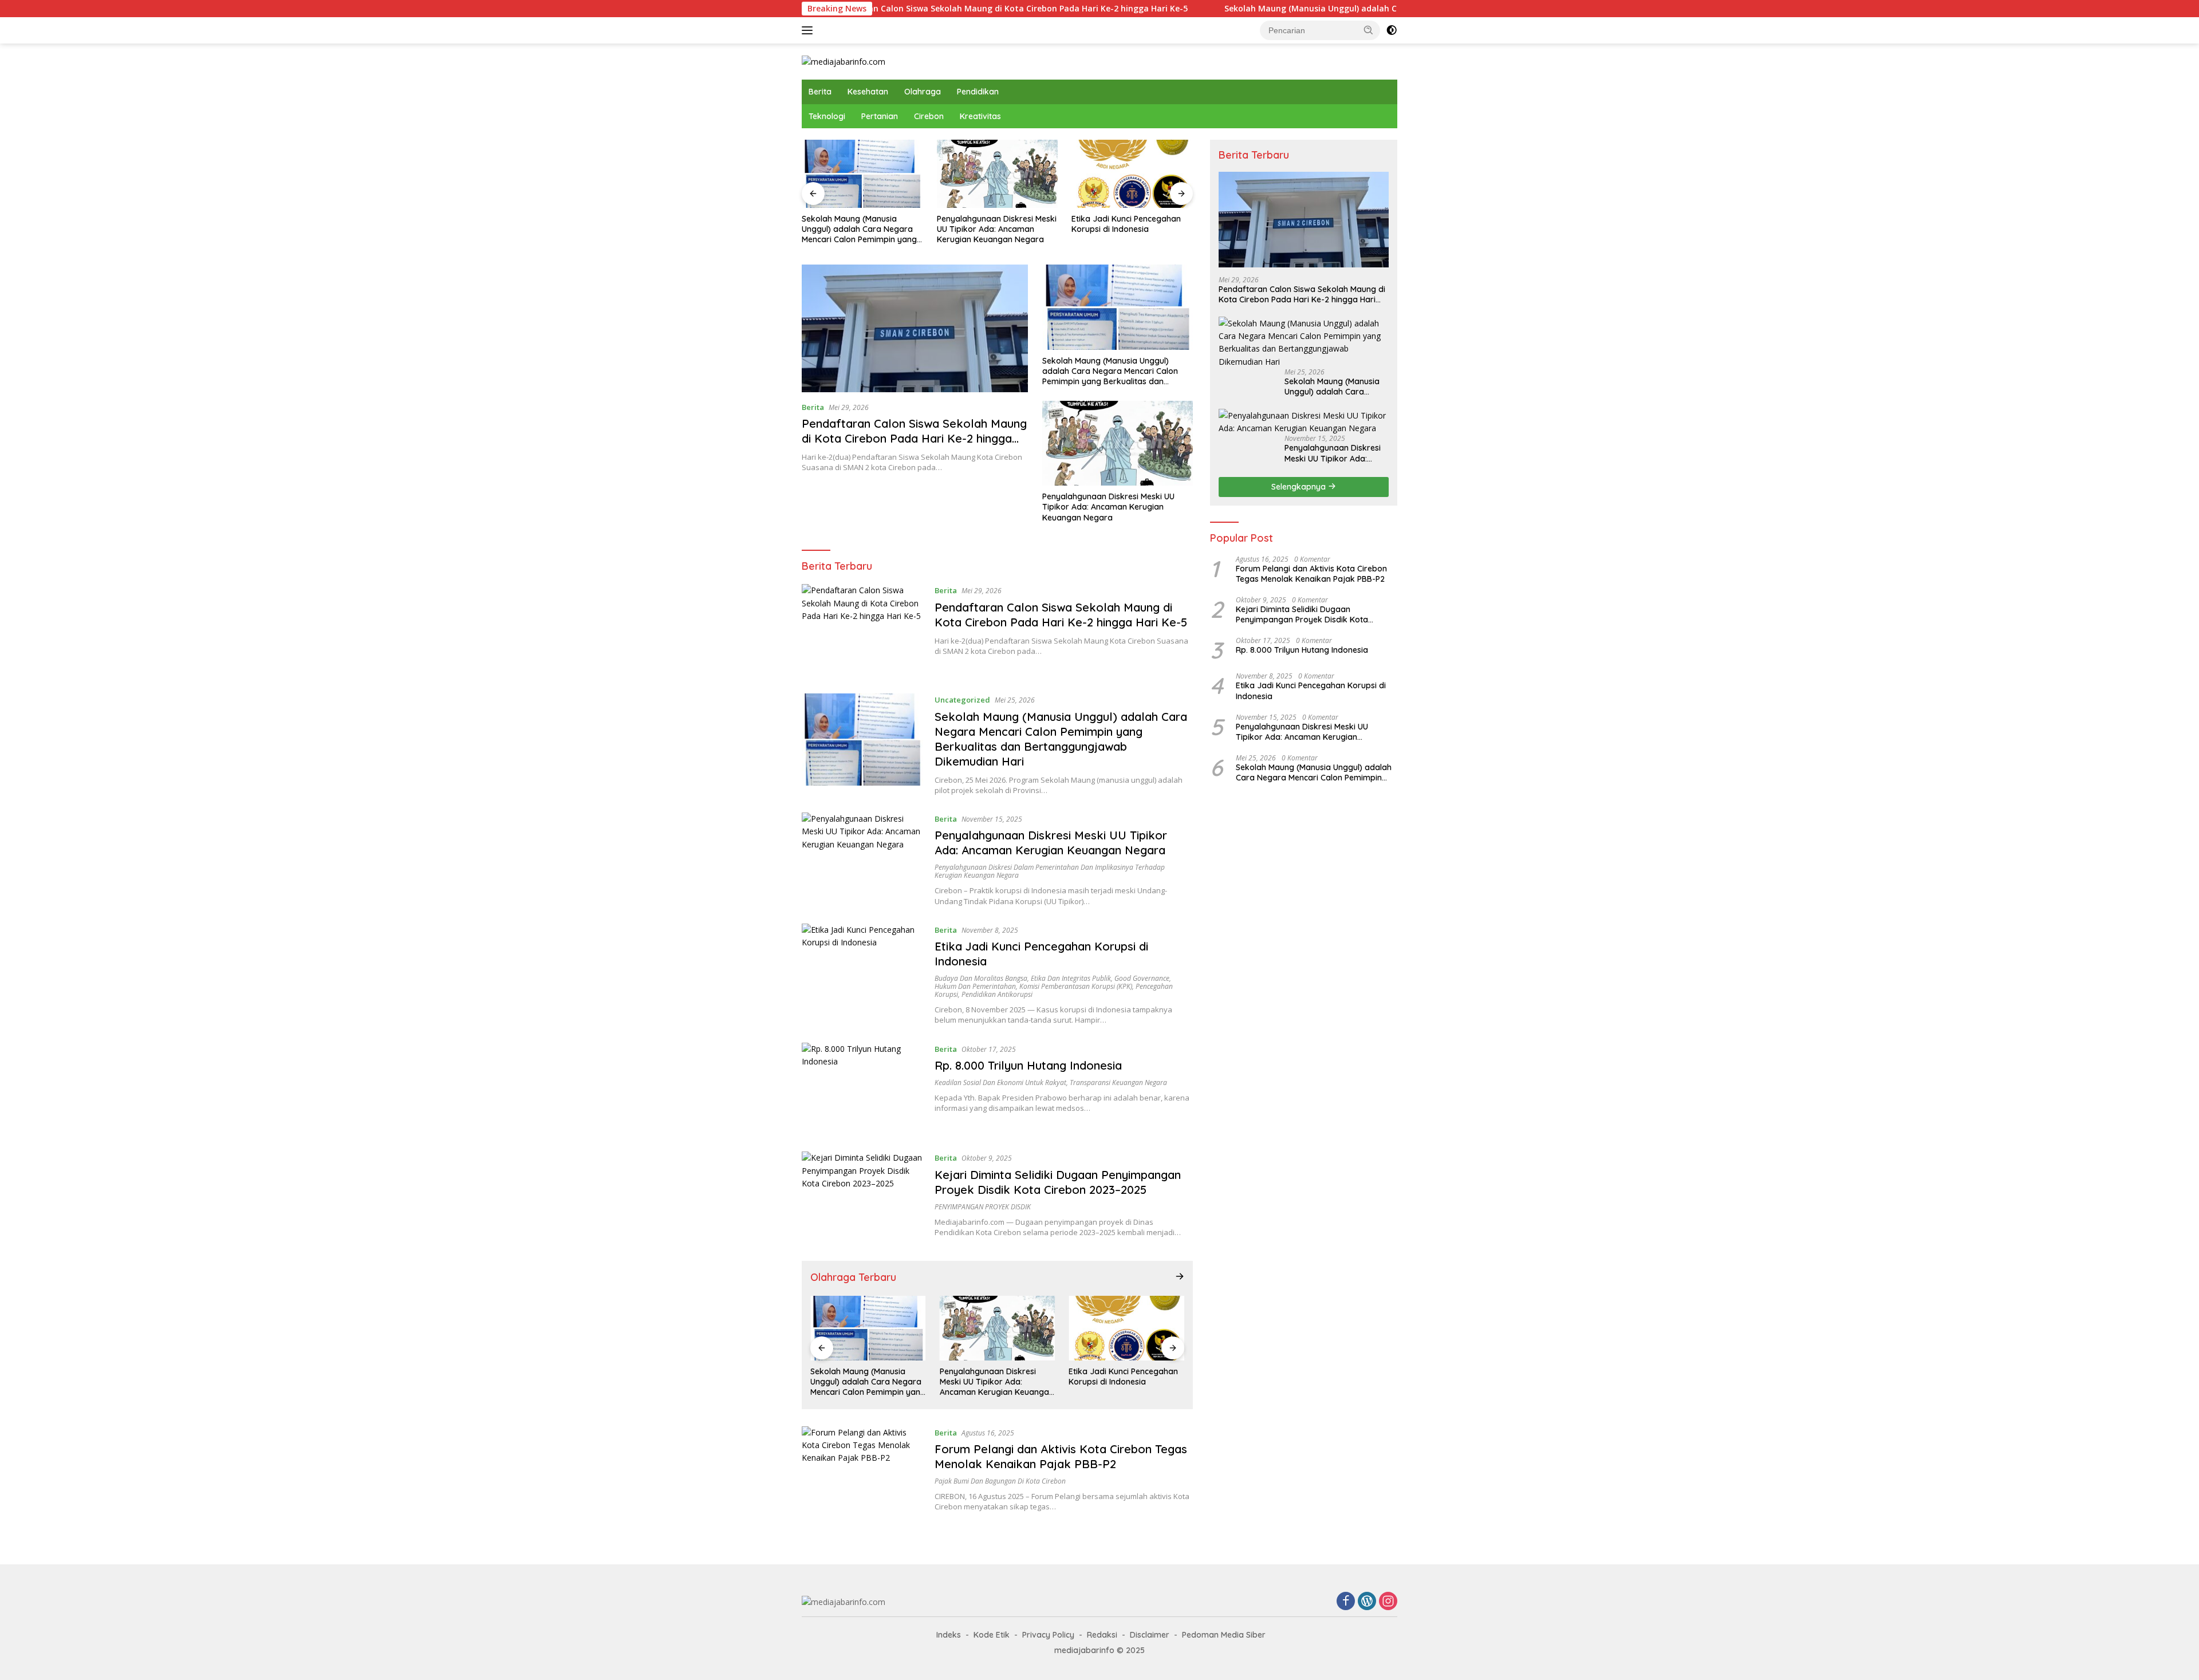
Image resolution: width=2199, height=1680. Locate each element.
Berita (820, 92)
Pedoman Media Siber (1224, 1635)
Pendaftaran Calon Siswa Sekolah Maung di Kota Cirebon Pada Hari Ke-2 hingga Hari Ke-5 (898, 9)
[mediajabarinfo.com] (844, 61)
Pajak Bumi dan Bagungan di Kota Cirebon (1000, 1481)
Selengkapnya (1300, 487)
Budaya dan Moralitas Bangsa (981, 978)
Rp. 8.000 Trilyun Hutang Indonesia (1028, 1065)
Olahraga (923, 92)
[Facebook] (1346, 1602)
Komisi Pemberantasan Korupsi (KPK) (1076, 986)
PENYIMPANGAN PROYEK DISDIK (983, 1207)
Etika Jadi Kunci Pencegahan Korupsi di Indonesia (1126, 224)
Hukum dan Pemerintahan (975, 986)
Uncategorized (962, 700)
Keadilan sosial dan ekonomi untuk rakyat (1000, 1082)
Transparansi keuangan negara (1118, 1082)
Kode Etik (992, 1635)
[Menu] (809, 30)
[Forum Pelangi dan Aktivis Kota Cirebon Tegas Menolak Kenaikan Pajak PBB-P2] (862, 1472)
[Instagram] (1388, 1602)
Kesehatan (868, 92)
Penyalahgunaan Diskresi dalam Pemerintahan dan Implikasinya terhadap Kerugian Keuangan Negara (1050, 871)
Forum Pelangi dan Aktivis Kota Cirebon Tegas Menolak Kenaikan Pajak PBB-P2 (1061, 1456)
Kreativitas (980, 116)
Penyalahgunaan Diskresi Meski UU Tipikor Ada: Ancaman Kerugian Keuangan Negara (997, 229)
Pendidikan (978, 92)
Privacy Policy (1048, 1635)
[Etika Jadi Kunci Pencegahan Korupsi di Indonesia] (1132, 174)
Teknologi (827, 116)
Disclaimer (1150, 1635)
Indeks (949, 1635)
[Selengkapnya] (1180, 1276)
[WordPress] (1367, 1602)
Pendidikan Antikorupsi (997, 994)
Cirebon (929, 116)
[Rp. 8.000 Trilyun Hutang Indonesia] (862, 1089)
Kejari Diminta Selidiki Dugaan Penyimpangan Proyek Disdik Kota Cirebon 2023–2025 (1058, 1182)
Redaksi (1102, 1635)
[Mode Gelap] (1392, 30)
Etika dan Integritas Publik (1071, 978)
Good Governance (1142, 978)
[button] (1369, 30)
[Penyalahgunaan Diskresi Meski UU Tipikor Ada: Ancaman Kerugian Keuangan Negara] (998, 174)
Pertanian (880, 116)
